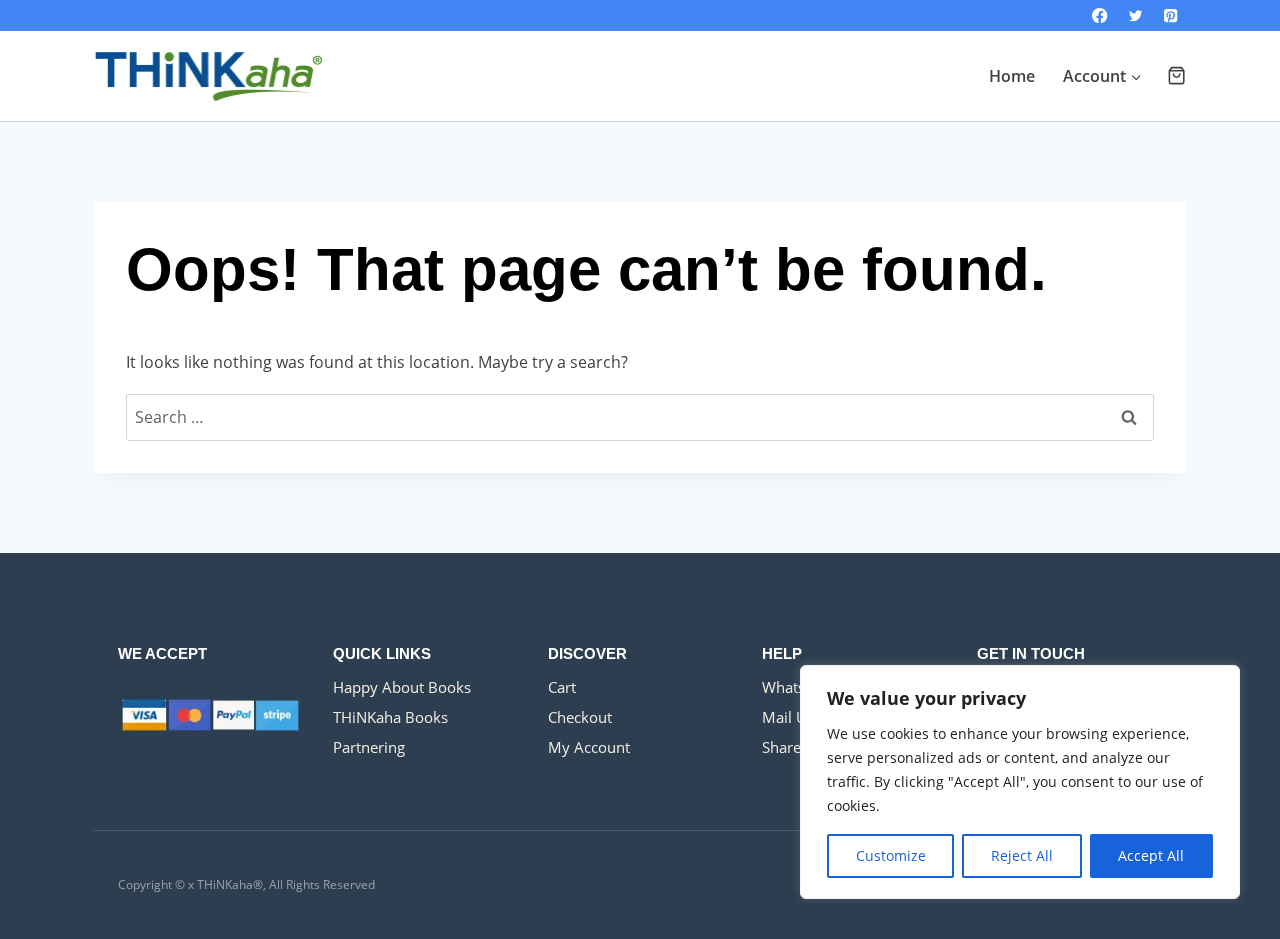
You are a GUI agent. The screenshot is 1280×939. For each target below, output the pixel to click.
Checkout (580, 717)
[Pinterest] (1170, 15)
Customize (891, 855)
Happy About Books (402, 687)
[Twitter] (1135, 15)
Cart (562, 687)
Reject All (1022, 855)
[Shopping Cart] (1176, 75)
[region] (1020, 782)
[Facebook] (1100, 15)
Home (1012, 76)
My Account (589, 747)
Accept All (1151, 855)
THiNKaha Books (390, 717)
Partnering (369, 747)
